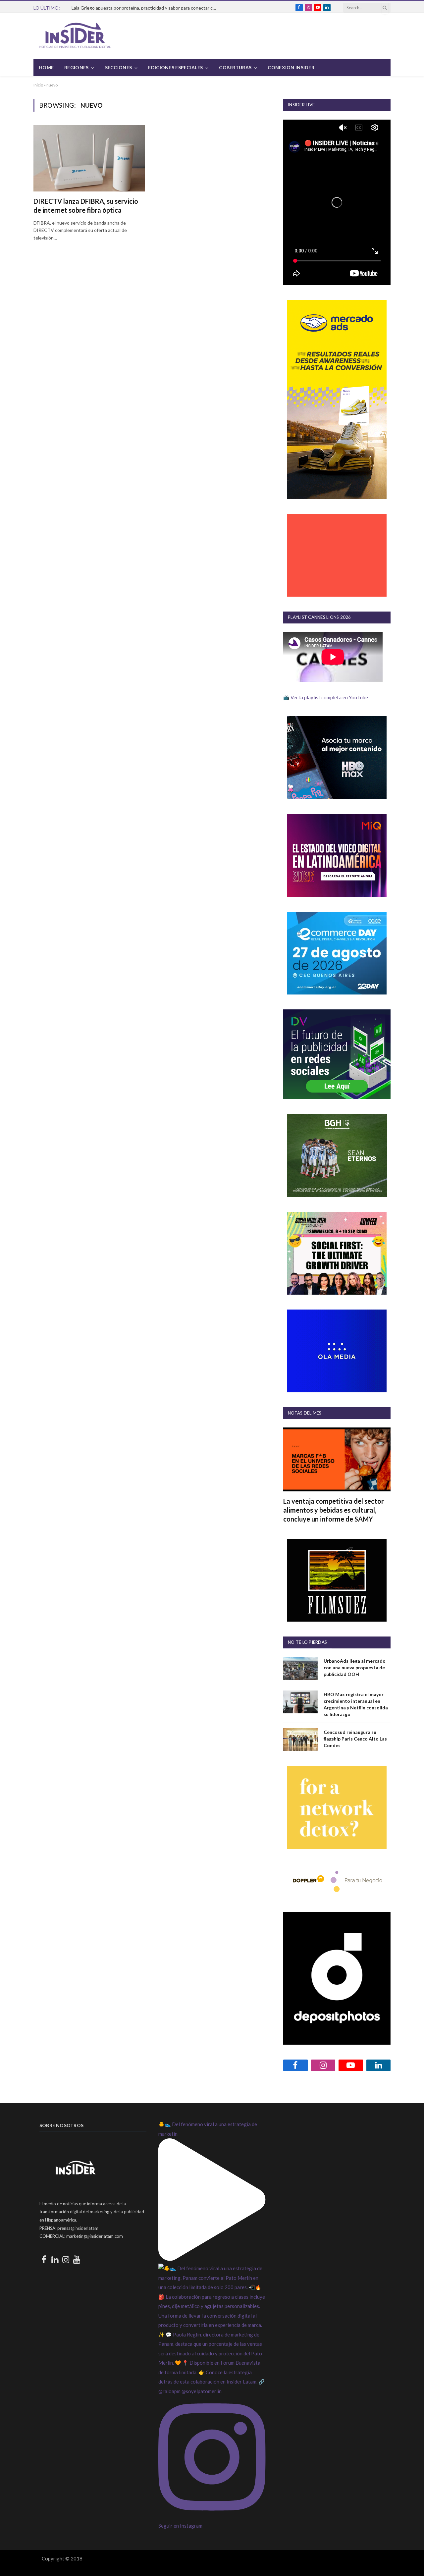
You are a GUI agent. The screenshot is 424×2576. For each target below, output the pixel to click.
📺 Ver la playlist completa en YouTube (326, 697)
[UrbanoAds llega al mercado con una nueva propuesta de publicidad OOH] (300, 1668)
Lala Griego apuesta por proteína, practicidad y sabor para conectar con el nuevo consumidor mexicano (146, 8)
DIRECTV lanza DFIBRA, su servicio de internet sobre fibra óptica (86, 206)
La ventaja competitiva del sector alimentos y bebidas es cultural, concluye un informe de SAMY (334, 1510)
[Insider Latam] (75, 36)
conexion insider (291, 67)
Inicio (38, 85)
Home (46, 67)
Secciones (119, 67)
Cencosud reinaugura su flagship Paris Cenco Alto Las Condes (355, 1739)
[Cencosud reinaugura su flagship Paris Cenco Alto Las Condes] (300, 1740)
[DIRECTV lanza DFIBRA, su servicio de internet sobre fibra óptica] (89, 158)
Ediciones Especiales (175, 67)
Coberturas (235, 67)
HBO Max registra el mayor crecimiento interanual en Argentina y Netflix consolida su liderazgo (356, 1704)
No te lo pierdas (307, 1642)
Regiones (76, 67)
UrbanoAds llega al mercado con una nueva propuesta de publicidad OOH (355, 1667)
